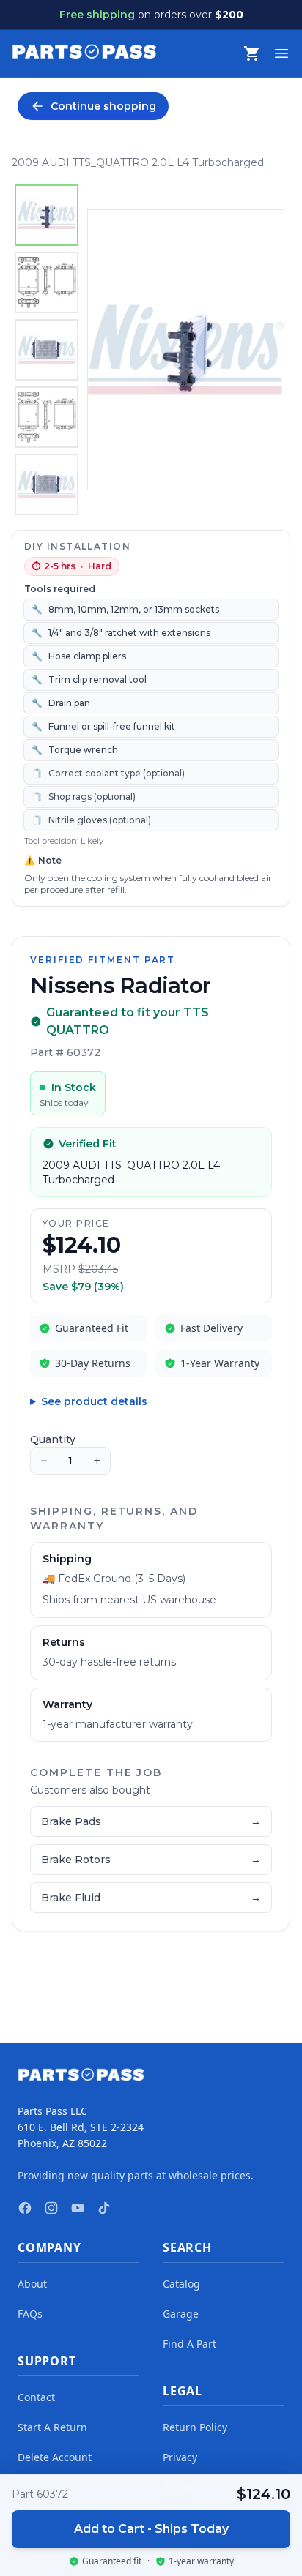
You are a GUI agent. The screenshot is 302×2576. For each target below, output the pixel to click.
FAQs (30, 2314)
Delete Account (55, 2457)
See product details (94, 1401)
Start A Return (52, 2427)
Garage (181, 2314)
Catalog (181, 2284)
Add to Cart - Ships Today (151, 2529)
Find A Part (189, 2344)
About (32, 2284)
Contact (36, 2397)
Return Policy (195, 2427)
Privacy (180, 2457)
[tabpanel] (186, 350)
